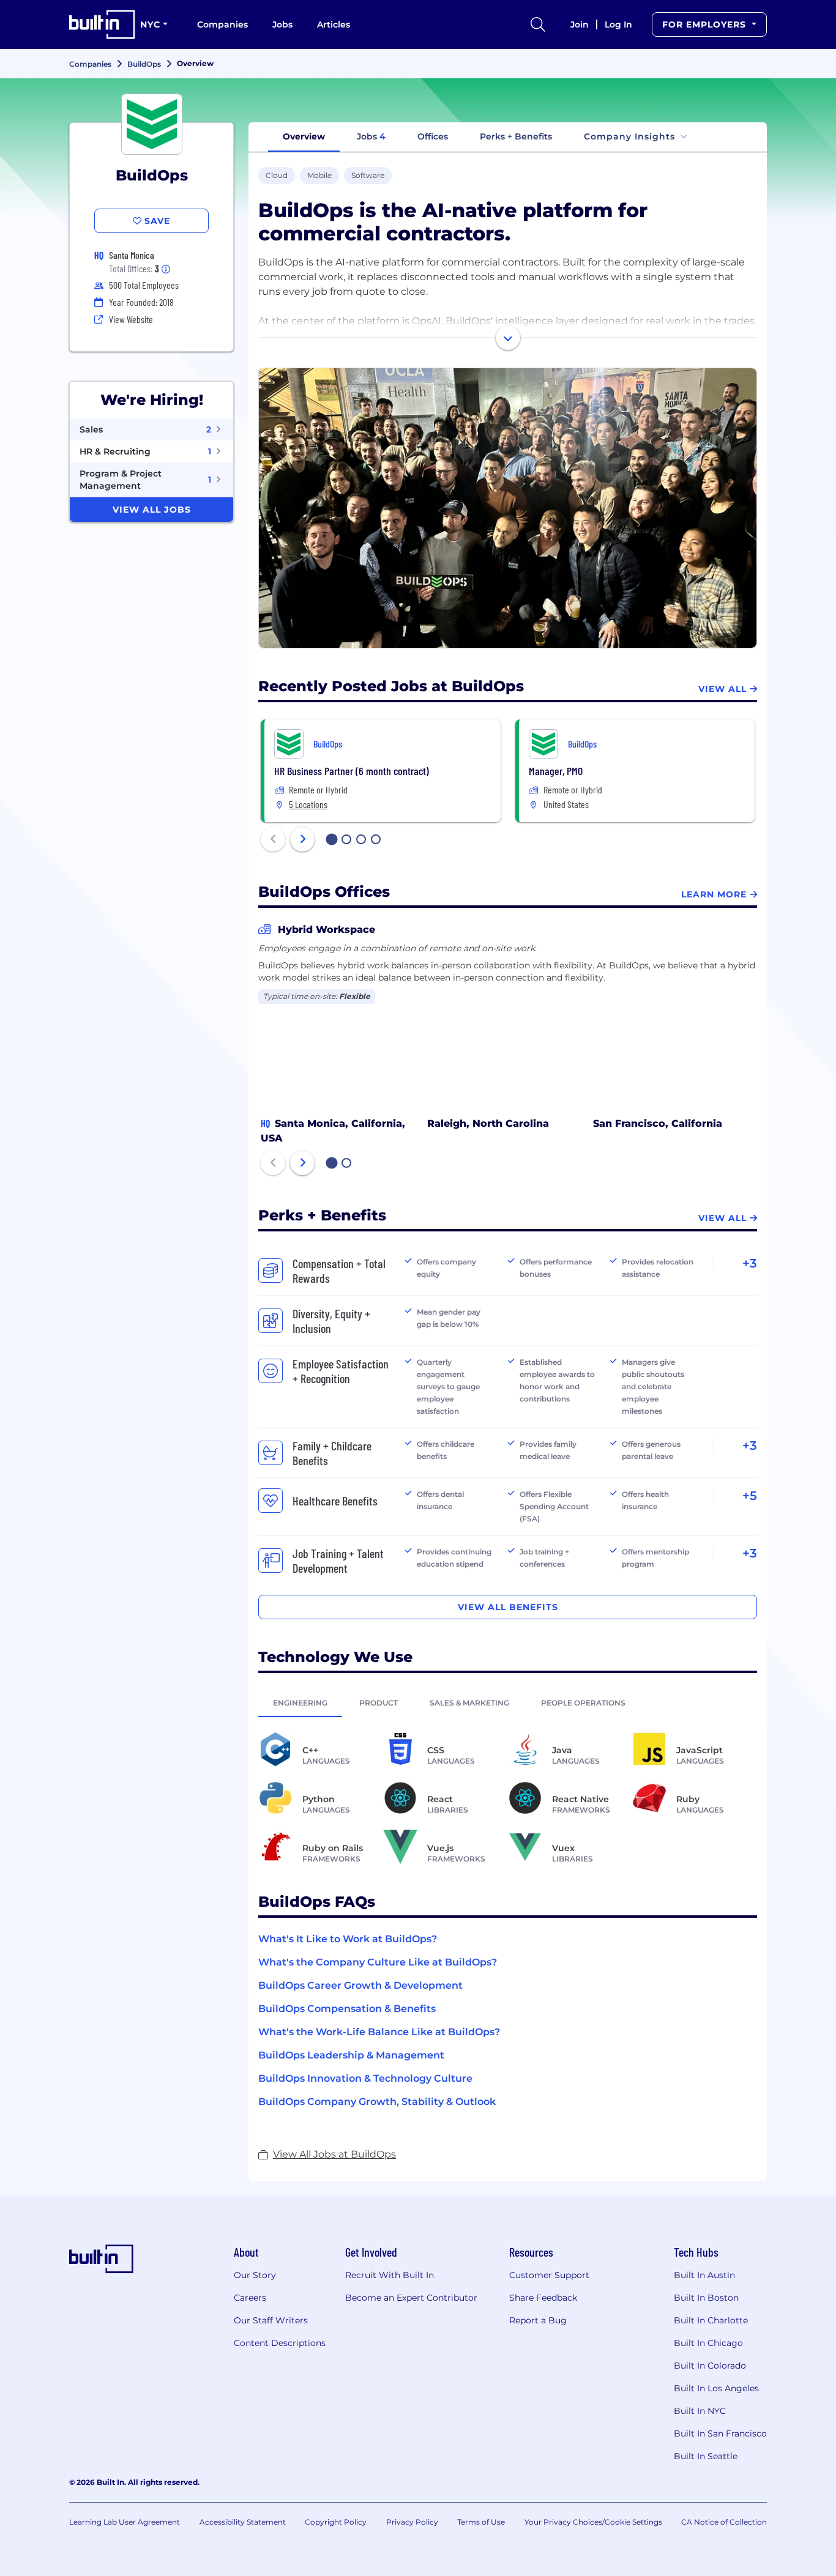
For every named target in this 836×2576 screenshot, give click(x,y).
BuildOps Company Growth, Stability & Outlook (377, 2102)
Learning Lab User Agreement (125, 2522)
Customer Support (549, 2275)
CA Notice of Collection (724, 2522)
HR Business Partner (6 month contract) (352, 771)
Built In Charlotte (711, 2320)
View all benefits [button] (508, 1607)
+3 (750, 1263)
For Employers (706, 24)
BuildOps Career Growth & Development (360, 1985)
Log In (618, 24)
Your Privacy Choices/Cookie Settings (593, 2522)
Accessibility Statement (243, 2522)
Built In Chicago (708, 2343)
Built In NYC (700, 2411)
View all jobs (152, 510)
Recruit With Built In (390, 2275)
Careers (250, 2298)
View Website (131, 319)
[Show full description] (508, 338)
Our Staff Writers (271, 2320)
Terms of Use (481, 2522)
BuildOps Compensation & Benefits (347, 2009)
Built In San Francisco (720, 2433)
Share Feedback (543, 2298)
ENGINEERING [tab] (300, 1703)
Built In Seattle (706, 2456)
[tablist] (508, 1702)
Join (580, 24)
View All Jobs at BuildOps (334, 2154)
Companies (222, 24)
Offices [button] (433, 136)
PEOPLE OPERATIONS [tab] (583, 1703)
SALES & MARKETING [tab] (469, 1703)
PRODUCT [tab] (379, 1703)
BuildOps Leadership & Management (351, 2055)
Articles (334, 24)
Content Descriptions (280, 2343)
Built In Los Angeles (716, 2388)
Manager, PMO (556, 771)
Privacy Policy (412, 2522)
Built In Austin (704, 2275)
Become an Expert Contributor (411, 2298)
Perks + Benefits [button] (516, 136)
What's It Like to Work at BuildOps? (348, 1939)
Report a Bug (538, 2320)
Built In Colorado (710, 2366)
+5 (750, 1496)
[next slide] (302, 839)
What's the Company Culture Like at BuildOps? (378, 1962)
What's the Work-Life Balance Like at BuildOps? (379, 2032)
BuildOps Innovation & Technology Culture (365, 2078)
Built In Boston (706, 2298)
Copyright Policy (336, 2522)
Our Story (255, 2275)
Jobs (282, 24)
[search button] (538, 24)
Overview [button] (304, 136)
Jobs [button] (371, 136)
